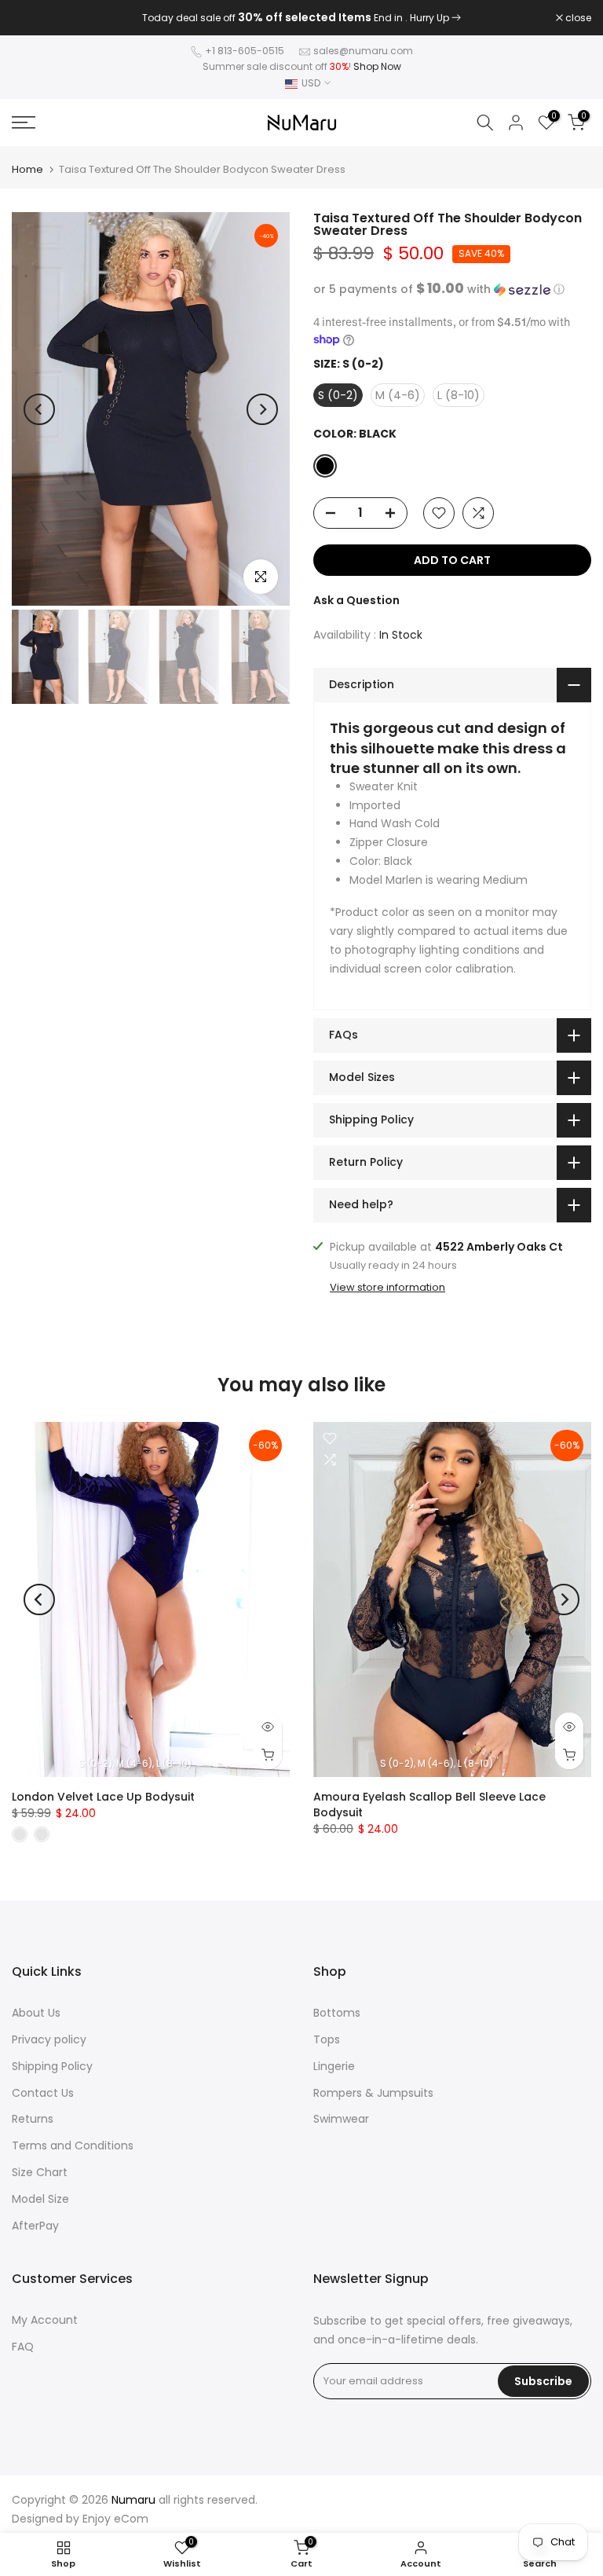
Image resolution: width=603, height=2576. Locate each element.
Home (27, 169)
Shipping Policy (52, 2066)
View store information (387, 1288)
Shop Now (377, 66)
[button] (452, 289)
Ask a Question (356, 600)
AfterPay (35, 2226)
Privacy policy (49, 2039)
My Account (45, 2320)
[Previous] (39, 409)
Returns (33, 2119)
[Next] (262, 409)
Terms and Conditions (73, 2145)
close (33, 18)
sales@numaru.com (363, 51)
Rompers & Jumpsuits (373, 2093)
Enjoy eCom (115, 2519)
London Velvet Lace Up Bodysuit (103, 1797)
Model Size (40, 2199)
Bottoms (337, 2013)
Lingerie (334, 2066)
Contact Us (43, 2093)
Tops (327, 2039)
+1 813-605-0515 (245, 51)
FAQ (23, 2347)
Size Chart (40, 2172)
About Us (36, 2013)
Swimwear (341, 2119)
